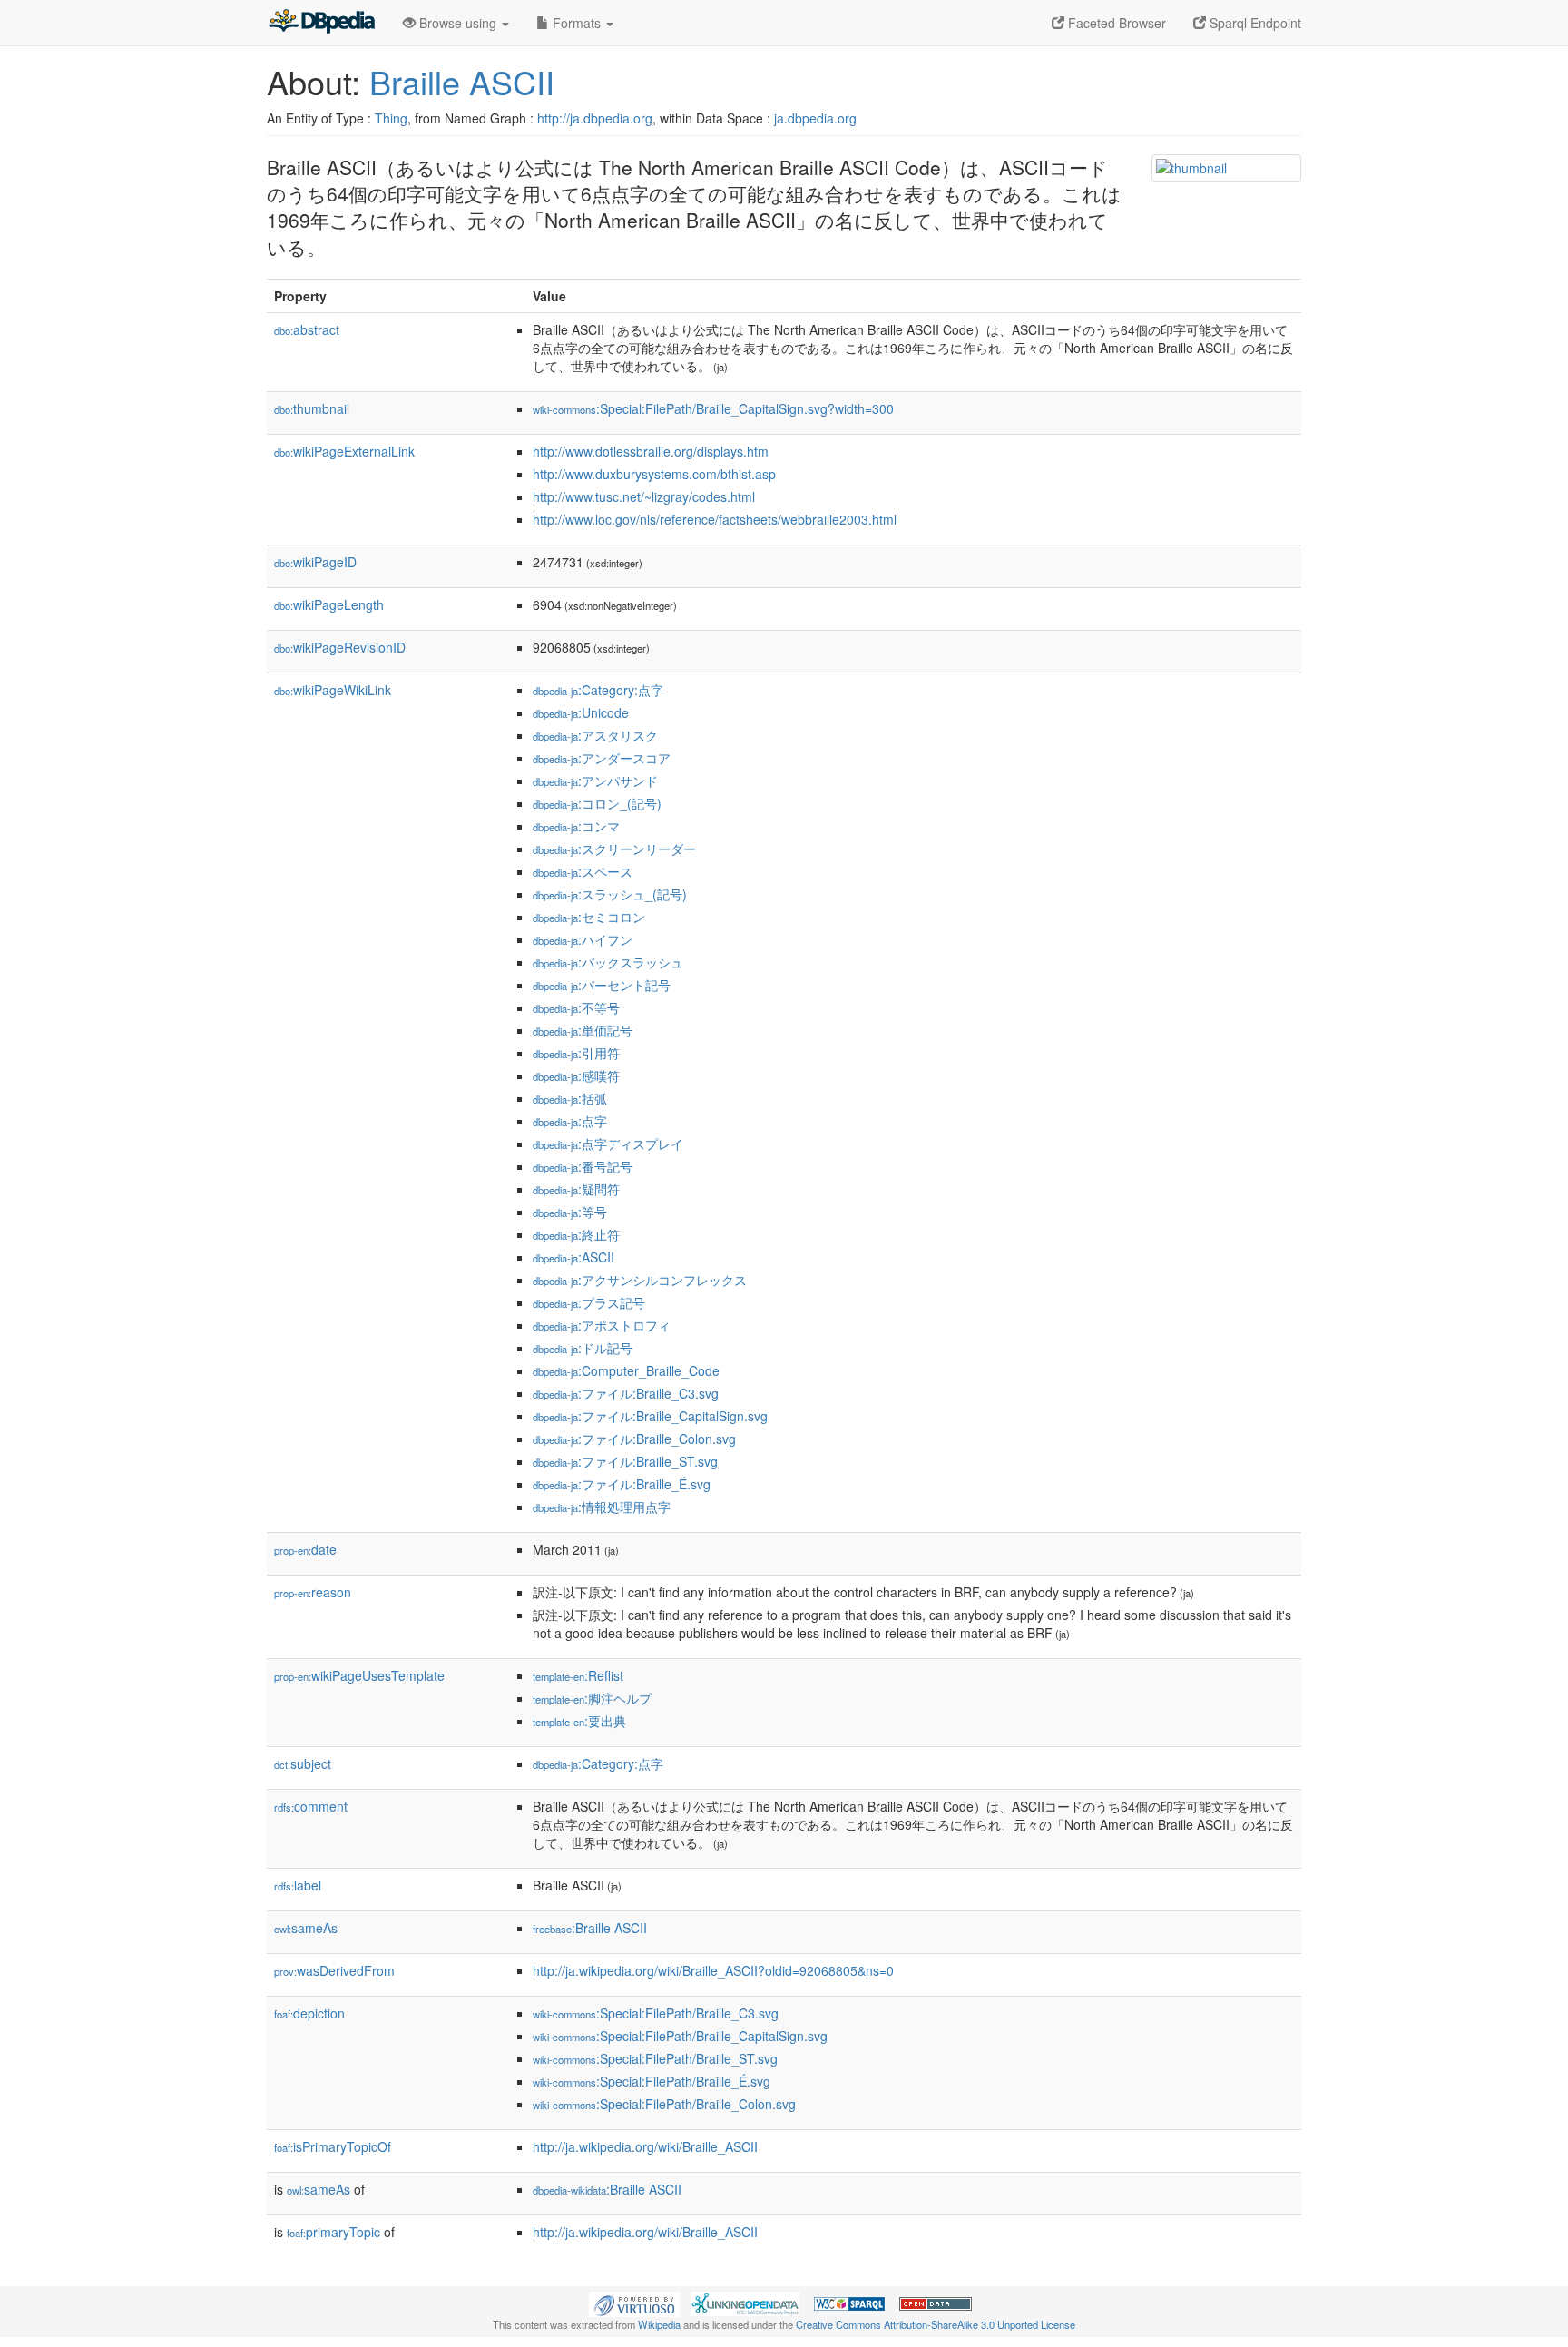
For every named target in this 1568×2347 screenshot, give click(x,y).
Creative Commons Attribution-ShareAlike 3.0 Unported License (936, 2324)
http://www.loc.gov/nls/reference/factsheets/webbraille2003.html (715, 519)
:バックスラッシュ (608, 962)
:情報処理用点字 (602, 1507)
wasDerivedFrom (334, 1970)
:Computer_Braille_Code (626, 1370)
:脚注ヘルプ (592, 1698)
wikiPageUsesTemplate (359, 1675)
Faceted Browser (1115, 23)
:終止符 (576, 1234)
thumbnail (312, 408)
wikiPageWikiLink (333, 690)
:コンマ (576, 826)
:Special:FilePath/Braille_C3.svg (656, 2013)
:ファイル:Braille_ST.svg (625, 1461)
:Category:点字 (598, 690)
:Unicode (581, 712)
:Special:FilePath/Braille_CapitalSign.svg (680, 2036)
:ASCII (573, 1257)
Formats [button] (577, 23)
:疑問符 (576, 1189)
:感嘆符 (576, 1075)
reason (313, 1592)
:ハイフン (583, 939)
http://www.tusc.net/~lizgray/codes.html (644, 496)
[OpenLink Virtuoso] (634, 2303)
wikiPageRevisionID (340, 647)
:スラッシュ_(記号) (610, 894)
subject (303, 1763)
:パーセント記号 (602, 985)
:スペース (583, 871)
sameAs (306, 1928)
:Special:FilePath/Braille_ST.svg (655, 2058)
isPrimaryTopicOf (333, 2146)
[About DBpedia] (321, 23)
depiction (309, 2013)
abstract (307, 329)
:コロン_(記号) (597, 803)
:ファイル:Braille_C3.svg (626, 1393)
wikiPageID (315, 562)
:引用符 (576, 1053)
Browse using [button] (458, 23)
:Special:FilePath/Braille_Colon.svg (664, 2104)
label (298, 1885)
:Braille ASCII (590, 1928)
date (305, 1549)
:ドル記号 (583, 1348)
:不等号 (576, 1007)
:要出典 (579, 1721)
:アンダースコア (602, 758)
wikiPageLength (329, 604)
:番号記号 (583, 1166)
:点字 (570, 1121)
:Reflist (578, 1675)
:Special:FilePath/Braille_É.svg (652, 2081)
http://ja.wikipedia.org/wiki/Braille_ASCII (645, 2146)
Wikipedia (659, 2324)
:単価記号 (583, 1030)
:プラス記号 (589, 1302)
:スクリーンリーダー (614, 849)
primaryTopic (333, 2232)
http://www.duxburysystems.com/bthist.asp (654, 474)
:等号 (570, 1212)
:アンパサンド (595, 781)
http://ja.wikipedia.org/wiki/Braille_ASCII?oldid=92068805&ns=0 (713, 1970)
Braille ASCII (462, 81)
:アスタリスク (595, 735)
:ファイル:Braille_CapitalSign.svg (650, 1416)
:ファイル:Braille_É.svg (622, 1484)
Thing (391, 118)
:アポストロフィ (602, 1325)
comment (311, 1806)
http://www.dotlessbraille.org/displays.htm (651, 451)
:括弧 (570, 1098)
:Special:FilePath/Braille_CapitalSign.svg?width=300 (713, 408)
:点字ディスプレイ (608, 1144)
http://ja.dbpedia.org (595, 118)
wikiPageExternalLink (344, 451)
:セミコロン (589, 917)
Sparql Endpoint (1254, 23)
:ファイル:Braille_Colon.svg (634, 1439)
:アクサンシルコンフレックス (640, 1280)
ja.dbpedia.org (815, 118)
